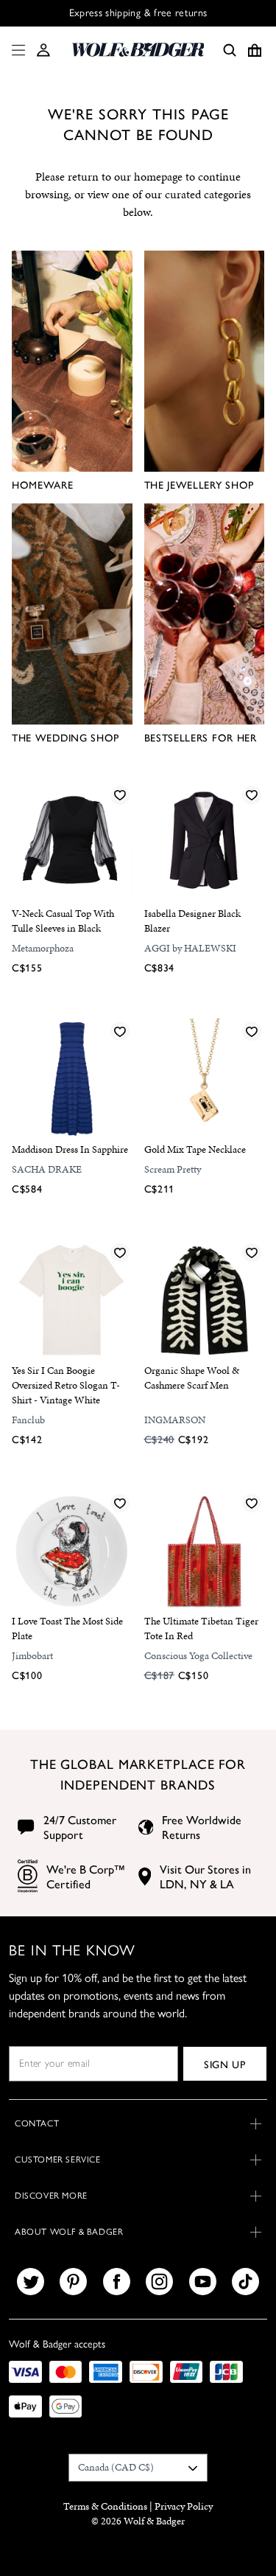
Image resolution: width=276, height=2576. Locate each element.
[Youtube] (203, 2282)
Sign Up (225, 2064)
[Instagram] (159, 2282)
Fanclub (28, 1420)
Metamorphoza (43, 948)
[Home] (138, 50)
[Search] (230, 50)
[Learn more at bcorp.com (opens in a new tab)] (28, 1876)
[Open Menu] (15, 50)
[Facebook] (117, 2282)
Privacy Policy (184, 2506)
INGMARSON (175, 1420)
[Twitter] (31, 2282)
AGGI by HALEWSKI (190, 948)
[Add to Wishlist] (120, 795)
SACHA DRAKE (47, 1169)
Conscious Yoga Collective (198, 1656)
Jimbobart (32, 1656)
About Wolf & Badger (69, 2232)
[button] (43, 50)
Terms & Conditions (105, 2506)
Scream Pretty (173, 1169)
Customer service (58, 2160)
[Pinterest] (73, 2282)
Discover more (51, 2196)
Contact (37, 2123)
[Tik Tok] (245, 2282)
